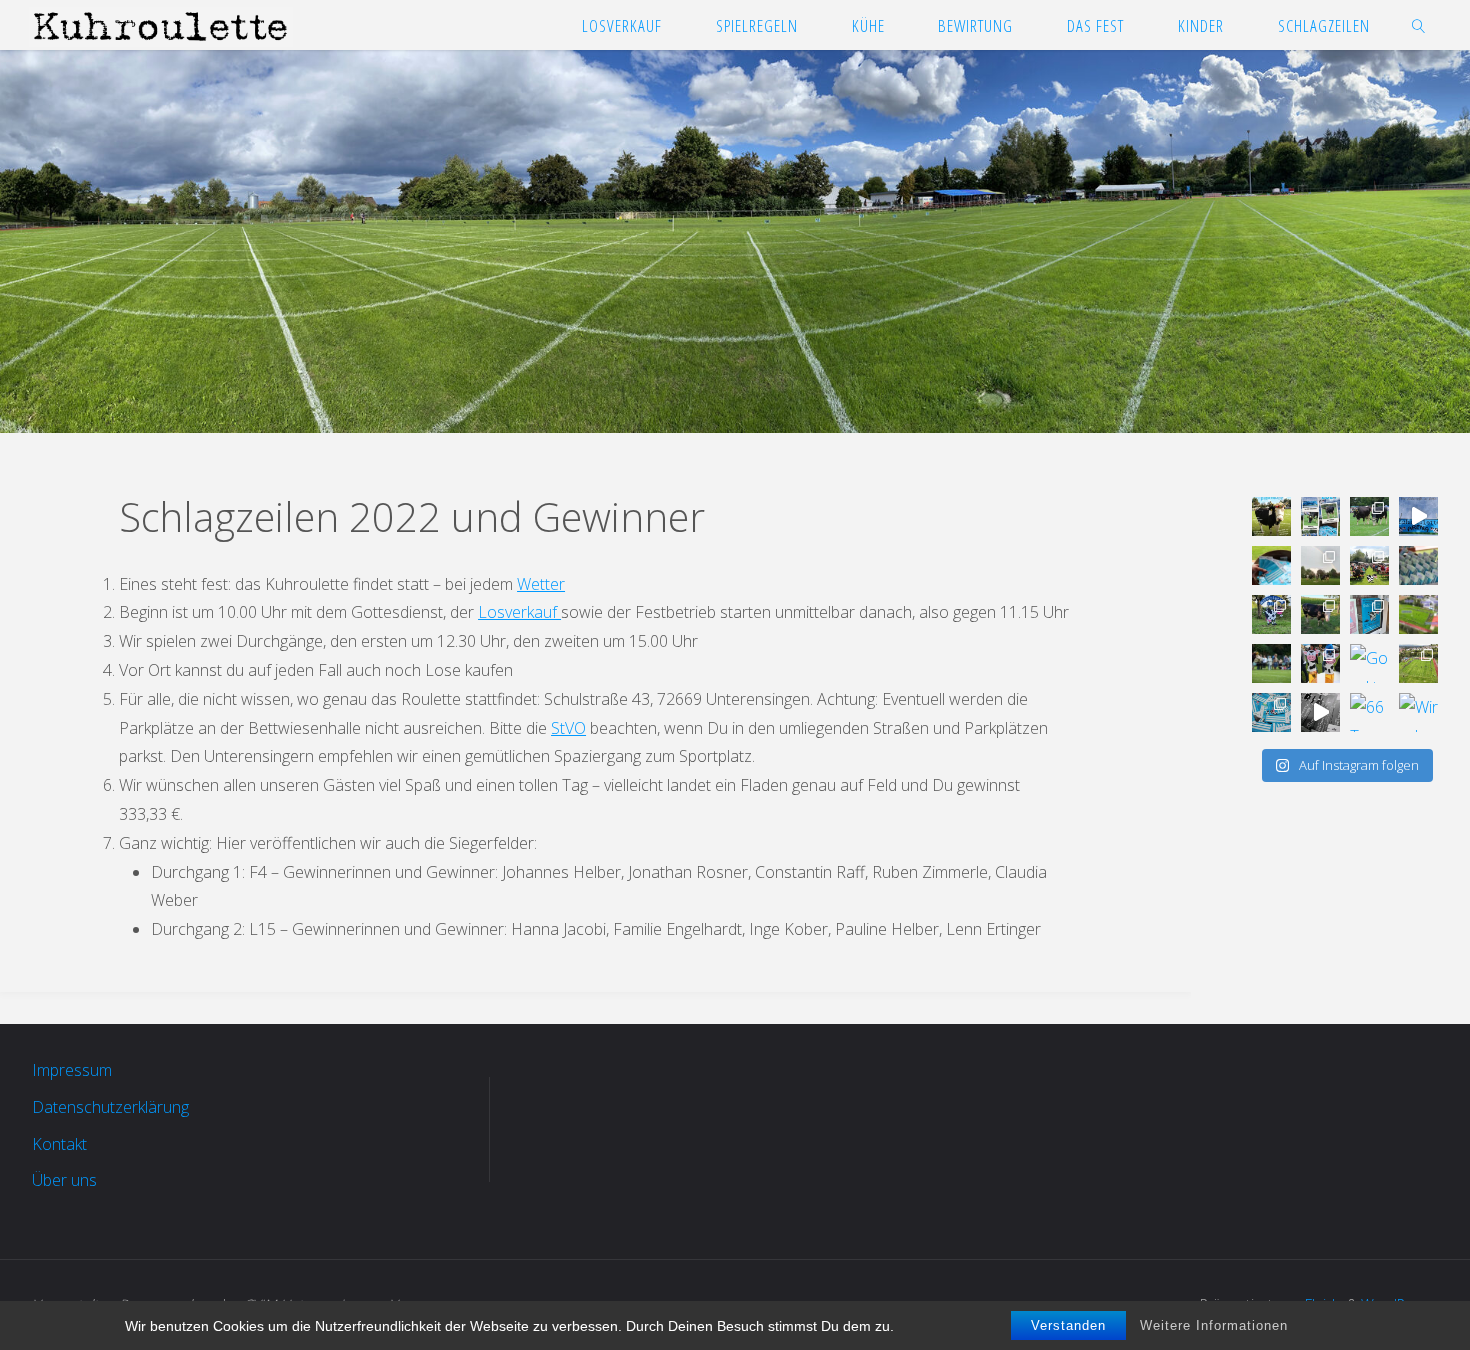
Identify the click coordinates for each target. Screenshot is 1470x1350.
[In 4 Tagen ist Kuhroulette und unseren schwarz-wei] (1320, 565)
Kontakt (59, 1144)
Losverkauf (519, 612)
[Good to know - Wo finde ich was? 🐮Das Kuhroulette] (1418, 614)
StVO (568, 728)
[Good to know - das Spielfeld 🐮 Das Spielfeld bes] (1418, 663)
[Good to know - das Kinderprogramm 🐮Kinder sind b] (1320, 663)
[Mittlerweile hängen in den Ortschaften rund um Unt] (1369, 614)
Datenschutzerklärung (110, 1107)
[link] (1418, 25)
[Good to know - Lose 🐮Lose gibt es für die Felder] (1271, 712)
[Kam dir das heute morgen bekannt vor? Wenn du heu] (1418, 516)
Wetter (541, 584)
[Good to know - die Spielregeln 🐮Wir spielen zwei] (1369, 663)
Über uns (64, 1180)
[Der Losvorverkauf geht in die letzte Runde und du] (1271, 565)
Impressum (72, 1070)
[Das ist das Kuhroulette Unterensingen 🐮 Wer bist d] (1271, 516)
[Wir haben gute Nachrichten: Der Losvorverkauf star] (1320, 712)
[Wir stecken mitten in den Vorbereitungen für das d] (1320, 516)
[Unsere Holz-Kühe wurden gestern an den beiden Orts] (1271, 614)
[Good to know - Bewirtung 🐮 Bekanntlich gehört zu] (1369, 565)
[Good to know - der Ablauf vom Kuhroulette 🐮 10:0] (1271, 663)
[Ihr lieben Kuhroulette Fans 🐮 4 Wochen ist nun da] (1369, 516)
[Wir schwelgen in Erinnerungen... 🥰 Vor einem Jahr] (1418, 712)
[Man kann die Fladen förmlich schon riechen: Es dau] (1418, 565)
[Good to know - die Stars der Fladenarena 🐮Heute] (1320, 614)
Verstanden (1068, 1325)
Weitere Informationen (1214, 1325)
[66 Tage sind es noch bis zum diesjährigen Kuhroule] (1369, 712)
